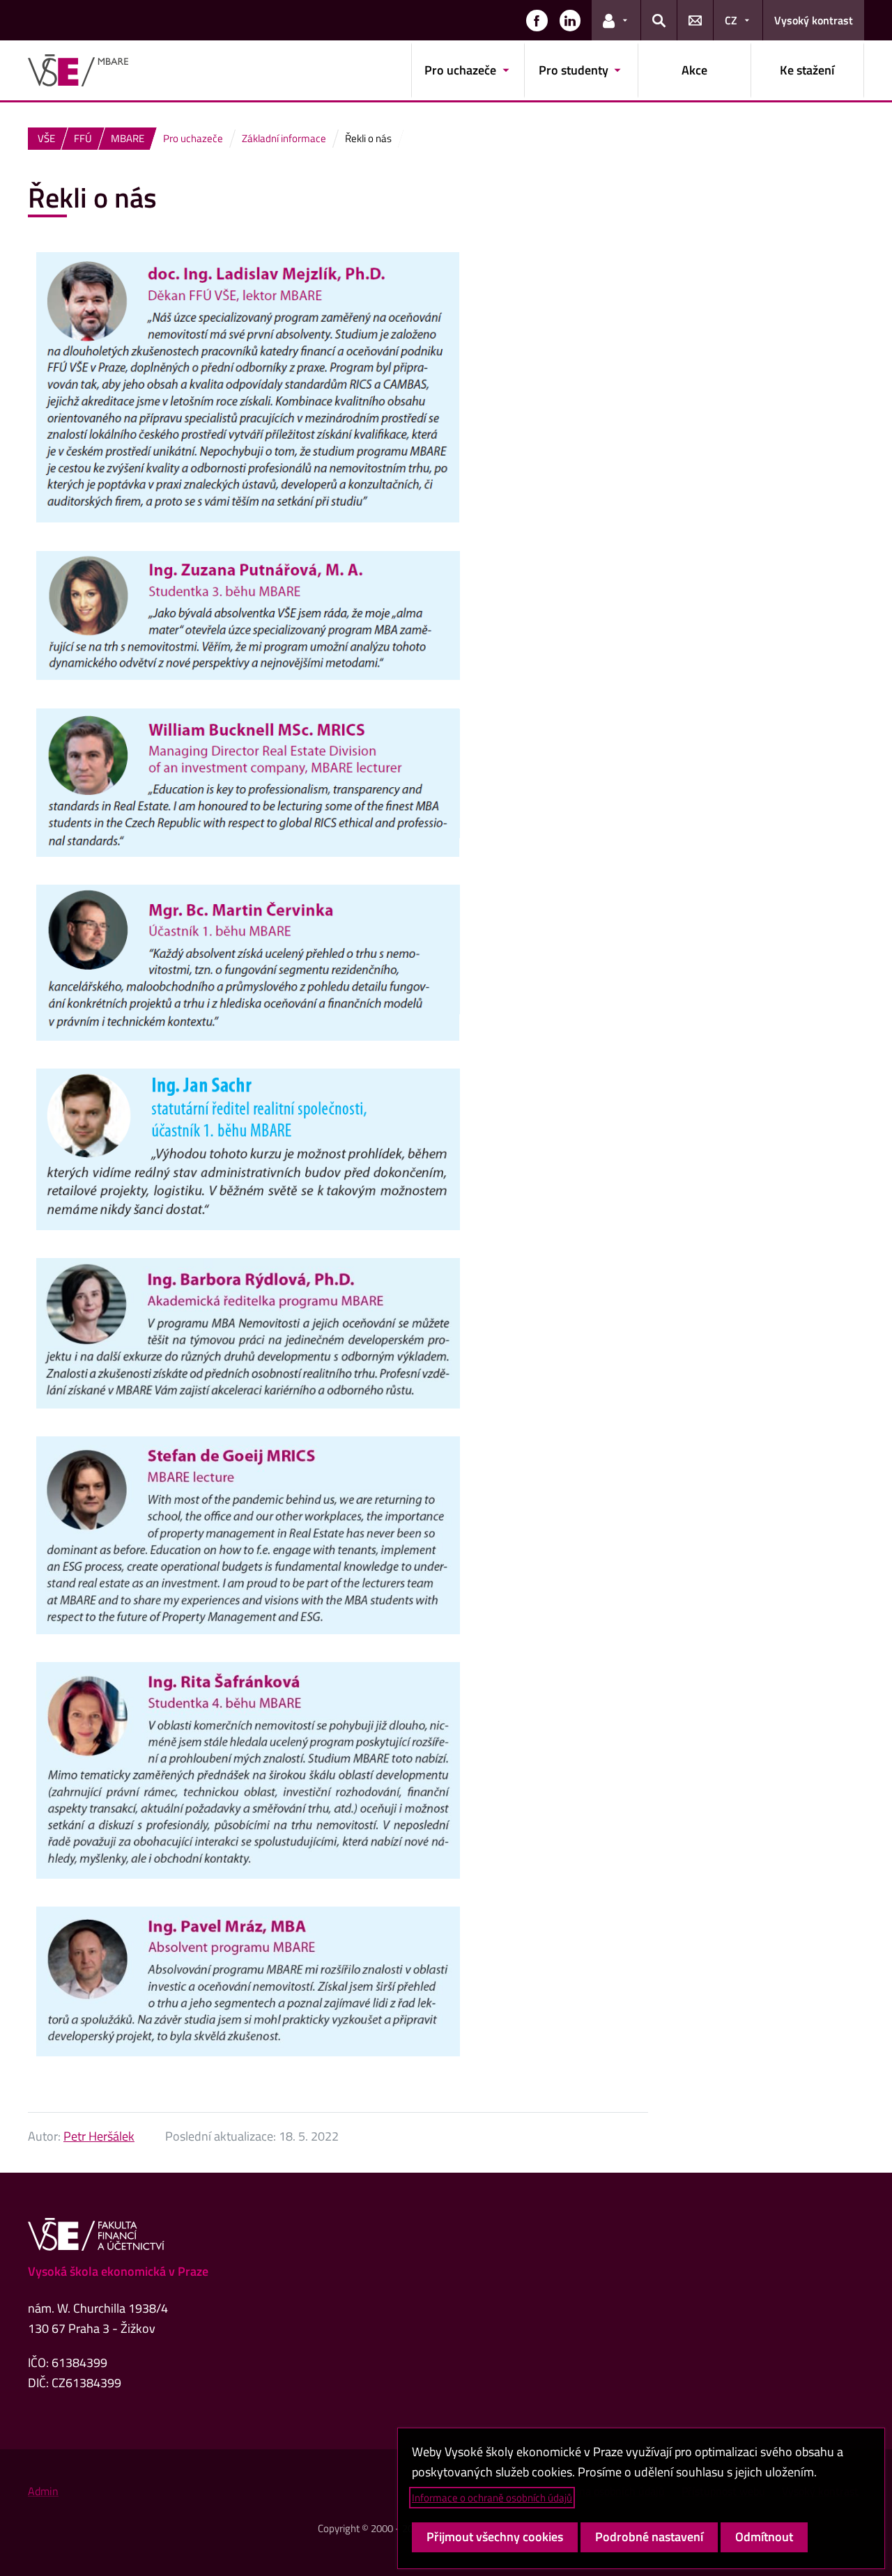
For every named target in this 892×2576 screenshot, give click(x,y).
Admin (43, 2491)
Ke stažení (807, 70)
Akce (694, 70)
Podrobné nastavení (649, 2537)
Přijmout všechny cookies (495, 2537)
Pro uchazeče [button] (460, 70)
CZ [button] (731, 20)
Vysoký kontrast (814, 20)
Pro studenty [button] (574, 70)
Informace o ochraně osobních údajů (492, 2498)
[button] (537, 20)
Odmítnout (764, 2537)
